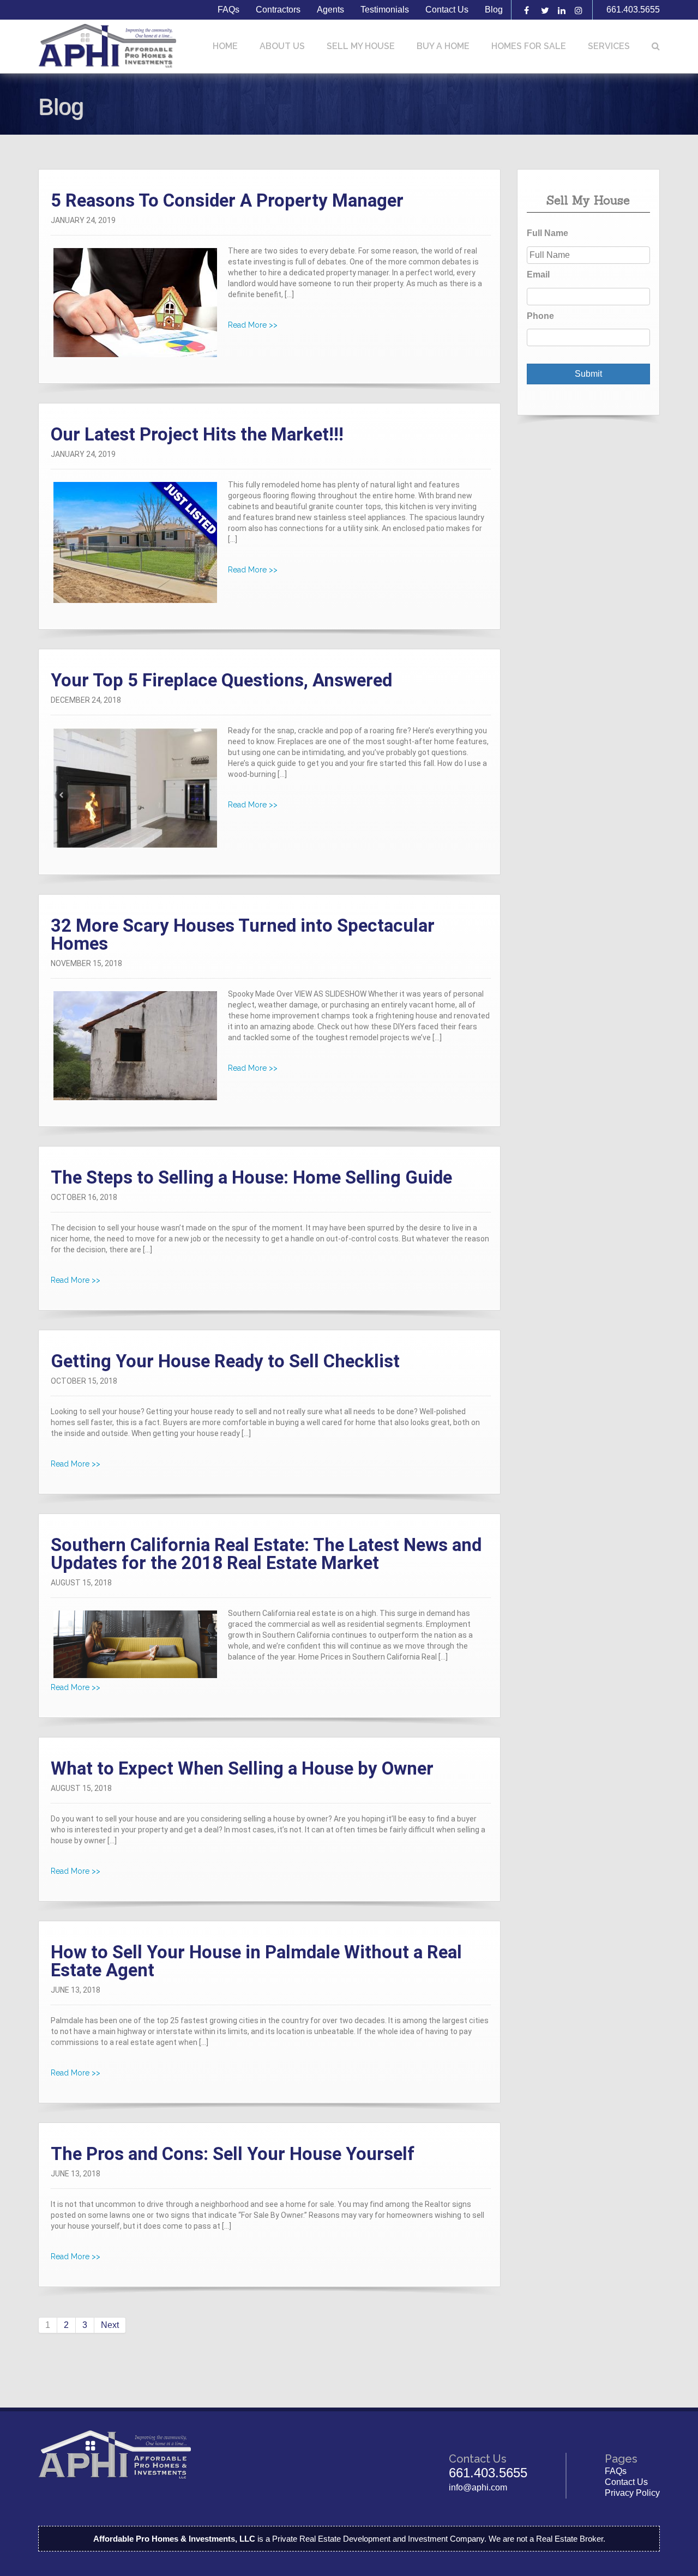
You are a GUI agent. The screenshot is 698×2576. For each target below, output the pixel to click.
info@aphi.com (478, 2487)
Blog (494, 10)
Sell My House (361, 46)
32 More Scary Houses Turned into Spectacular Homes (243, 934)
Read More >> (253, 325)
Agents (330, 10)
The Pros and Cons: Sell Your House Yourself (233, 2154)
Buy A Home (443, 46)
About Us (282, 46)
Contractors (278, 10)
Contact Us (447, 10)
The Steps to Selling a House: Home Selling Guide (251, 1177)
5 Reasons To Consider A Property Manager (227, 200)
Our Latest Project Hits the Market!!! (197, 434)
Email (538, 275)
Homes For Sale (529, 46)
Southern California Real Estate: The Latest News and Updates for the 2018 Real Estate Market (266, 1554)
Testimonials (385, 10)
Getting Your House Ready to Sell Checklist (225, 1361)
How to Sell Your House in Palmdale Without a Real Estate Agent (256, 1961)
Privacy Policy (632, 2493)
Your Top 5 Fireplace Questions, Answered (221, 680)
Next (110, 2325)
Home (225, 46)
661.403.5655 (633, 10)
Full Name (547, 233)
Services (609, 46)
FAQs (228, 10)
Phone (540, 316)
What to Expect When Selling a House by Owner (242, 1768)
